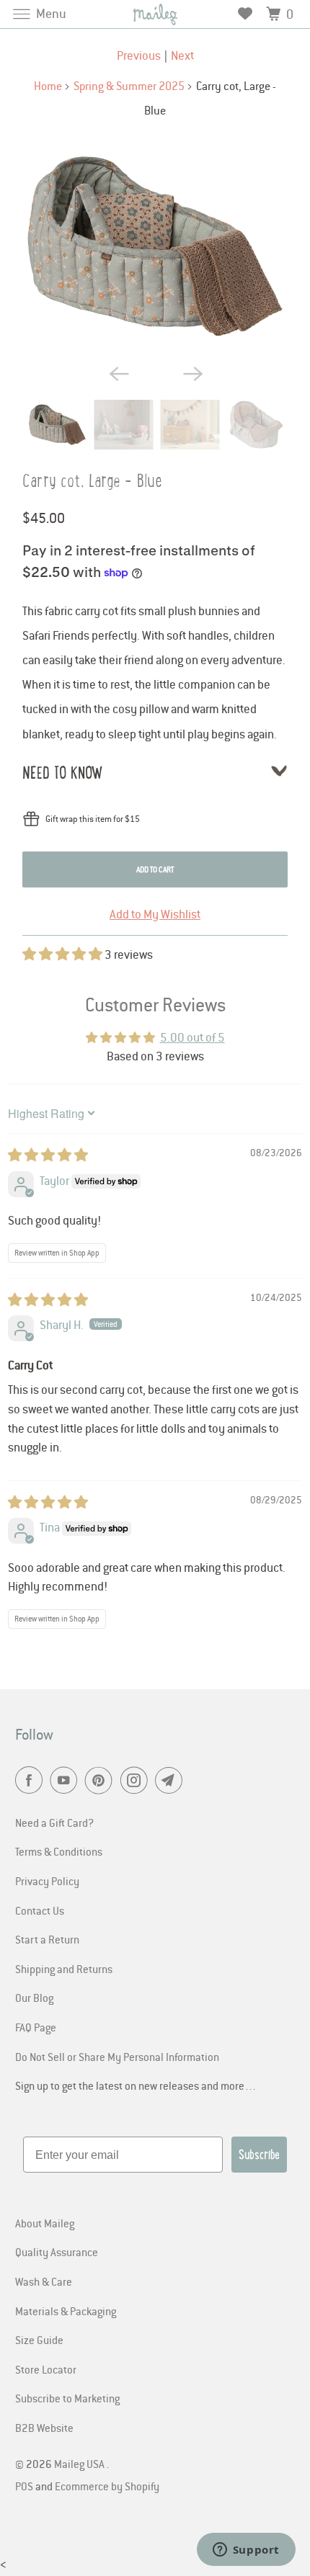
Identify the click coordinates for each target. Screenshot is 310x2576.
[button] (63, 954)
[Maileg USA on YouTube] (66, 1781)
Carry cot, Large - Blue (92, 481)
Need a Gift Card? (54, 1823)
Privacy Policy (47, 1881)
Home (48, 86)
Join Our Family (77, 2532)
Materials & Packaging (66, 2311)
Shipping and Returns (64, 1969)
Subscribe (259, 2155)
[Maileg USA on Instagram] (137, 1781)
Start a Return (47, 1939)
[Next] (192, 372)
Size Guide (39, 2340)
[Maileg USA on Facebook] (32, 1781)
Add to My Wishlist (155, 914)
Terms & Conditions (59, 1851)
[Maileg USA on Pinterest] (102, 1781)
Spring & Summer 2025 (129, 86)
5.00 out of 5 (192, 1037)
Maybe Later (77, 2554)
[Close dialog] (292, 2394)
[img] (48, 1155)
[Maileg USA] (155, 14)
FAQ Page (36, 2027)
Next (182, 55)
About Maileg (45, 2223)
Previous (139, 55)
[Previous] (118, 372)
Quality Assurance (57, 2252)
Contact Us (40, 1910)
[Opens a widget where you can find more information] (246, 2551)
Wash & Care (44, 2281)
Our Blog (34, 1998)
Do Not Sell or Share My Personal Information (117, 2057)
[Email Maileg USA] (172, 1781)
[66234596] (155, 247)
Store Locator (46, 2369)
